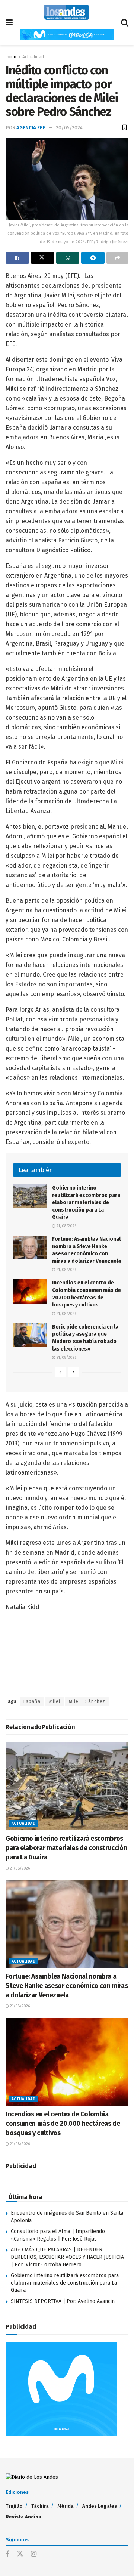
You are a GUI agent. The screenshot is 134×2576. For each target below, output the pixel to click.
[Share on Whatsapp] (68, 258)
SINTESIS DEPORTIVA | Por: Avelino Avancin (63, 2301)
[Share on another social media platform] (117, 258)
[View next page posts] (74, 1372)
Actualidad (33, 57)
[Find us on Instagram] (34, 2554)
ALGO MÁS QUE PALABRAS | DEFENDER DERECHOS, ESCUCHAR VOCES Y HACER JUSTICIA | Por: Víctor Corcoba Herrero (67, 2257)
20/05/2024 (69, 128)
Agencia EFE (31, 128)
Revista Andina (23, 2517)
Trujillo (14, 2506)
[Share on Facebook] (17, 258)
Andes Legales (100, 2506)
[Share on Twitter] (43, 258)
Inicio (11, 57)
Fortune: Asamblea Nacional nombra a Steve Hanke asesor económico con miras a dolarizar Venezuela (67, 1986)
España (32, 1701)
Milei (55, 1701)
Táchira (40, 2506)
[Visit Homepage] (67, 12)
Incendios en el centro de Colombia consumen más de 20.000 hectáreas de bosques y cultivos (63, 2124)
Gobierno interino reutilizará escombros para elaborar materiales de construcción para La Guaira (86, 1202)
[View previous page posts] (60, 1372)
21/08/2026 (66, 1226)
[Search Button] (125, 23)
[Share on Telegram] (93, 258)
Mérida (66, 2506)
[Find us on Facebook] (7, 2554)
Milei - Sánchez (87, 1701)
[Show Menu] (9, 23)
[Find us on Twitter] (20, 2554)
